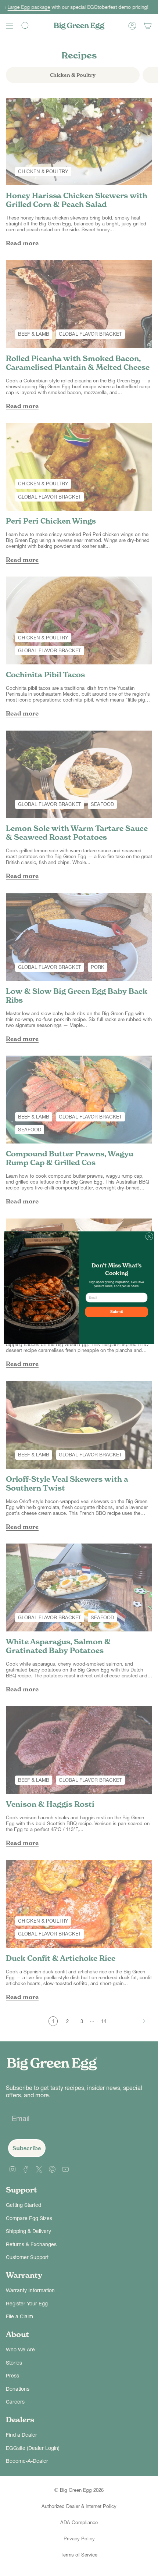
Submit (117, 1312)
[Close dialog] (149, 1237)
